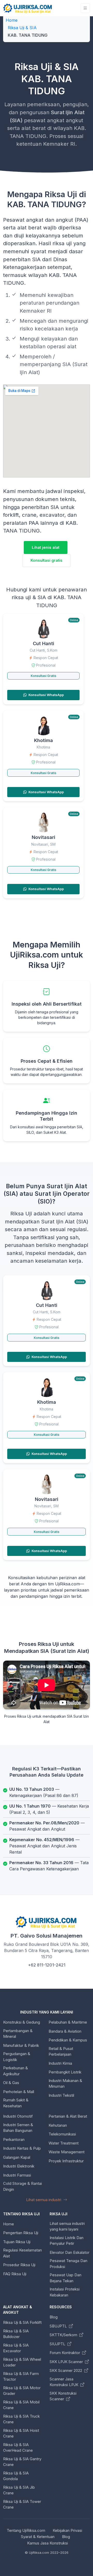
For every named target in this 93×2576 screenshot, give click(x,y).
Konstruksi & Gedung (22, 2022)
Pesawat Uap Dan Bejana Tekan (65, 2278)
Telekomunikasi (62, 2134)
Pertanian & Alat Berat (68, 2116)
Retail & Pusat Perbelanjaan (61, 2051)
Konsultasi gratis (47, 560)
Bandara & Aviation (65, 2031)
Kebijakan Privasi (67, 2530)
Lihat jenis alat (46, 547)
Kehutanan (58, 2125)
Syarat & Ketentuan (38, 2537)
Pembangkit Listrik (65, 2072)
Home (12, 20)
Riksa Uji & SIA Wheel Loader (22, 2362)
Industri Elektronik (19, 2166)
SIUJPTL (58, 2344)
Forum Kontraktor (65, 2353)
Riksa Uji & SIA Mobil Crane (21, 2405)
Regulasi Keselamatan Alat (22, 2253)
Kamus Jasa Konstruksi (48, 2543)
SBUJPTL (59, 2326)
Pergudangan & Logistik (17, 2057)
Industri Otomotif (18, 2116)
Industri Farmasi (17, 2175)
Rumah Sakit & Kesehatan (16, 2103)
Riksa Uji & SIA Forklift (22, 2322)
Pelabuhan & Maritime (68, 2022)
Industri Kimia (60, 2063)
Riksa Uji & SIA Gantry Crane (22, 2462)
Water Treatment (64, 2143)
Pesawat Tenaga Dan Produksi (68, 2264)
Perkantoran (14, 2139)
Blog (54, 2317)
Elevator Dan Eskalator (69, 2252)
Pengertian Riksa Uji (21, 2233)
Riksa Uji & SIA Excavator (16, 2348)
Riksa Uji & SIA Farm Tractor (21, 2377)
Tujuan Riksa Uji (17, 2242)
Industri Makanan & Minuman (65, 2084)
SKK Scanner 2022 (66, 2370)
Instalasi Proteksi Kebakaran (65, 2292)
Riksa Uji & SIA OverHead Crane (18, 2448)
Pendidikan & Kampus (68, 2040)
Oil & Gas (11, 2083)
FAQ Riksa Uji (15, 2274)
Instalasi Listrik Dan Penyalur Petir (67, 2241)
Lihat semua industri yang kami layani (67, 2226)
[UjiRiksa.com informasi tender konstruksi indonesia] (28, 8)
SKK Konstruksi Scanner (63, 2396)
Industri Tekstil (61, 2095)
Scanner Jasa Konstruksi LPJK (64, 2382)
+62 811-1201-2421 (47, 1965)
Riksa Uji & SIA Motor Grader (22, 2391)
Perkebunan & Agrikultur (16, 2071)
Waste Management (67, 2152)
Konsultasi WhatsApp (46, 695)
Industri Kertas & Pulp (22, 2148)
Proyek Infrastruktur (66, 2161)
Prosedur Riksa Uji (19, 2265)
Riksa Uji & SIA (22, 28)
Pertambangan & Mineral (18, 2034)
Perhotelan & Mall (19, 2092)
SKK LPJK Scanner (67, 2362)
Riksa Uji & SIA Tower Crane (22, 2504)
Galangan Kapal (17, 2157)
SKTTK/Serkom (64, 2335)
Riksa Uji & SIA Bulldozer (16, 2334)
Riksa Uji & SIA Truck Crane (21, 2419)
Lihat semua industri (44, 2200)
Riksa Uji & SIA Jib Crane (19, 2490)
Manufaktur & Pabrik (21, 2045)
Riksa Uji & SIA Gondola (16, 2476)
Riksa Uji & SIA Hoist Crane (21, 2433)
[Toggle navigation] (85, 8)
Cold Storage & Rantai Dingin (22, 2186)
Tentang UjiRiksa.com (26, 2530)
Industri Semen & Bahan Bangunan (18, 2128)
